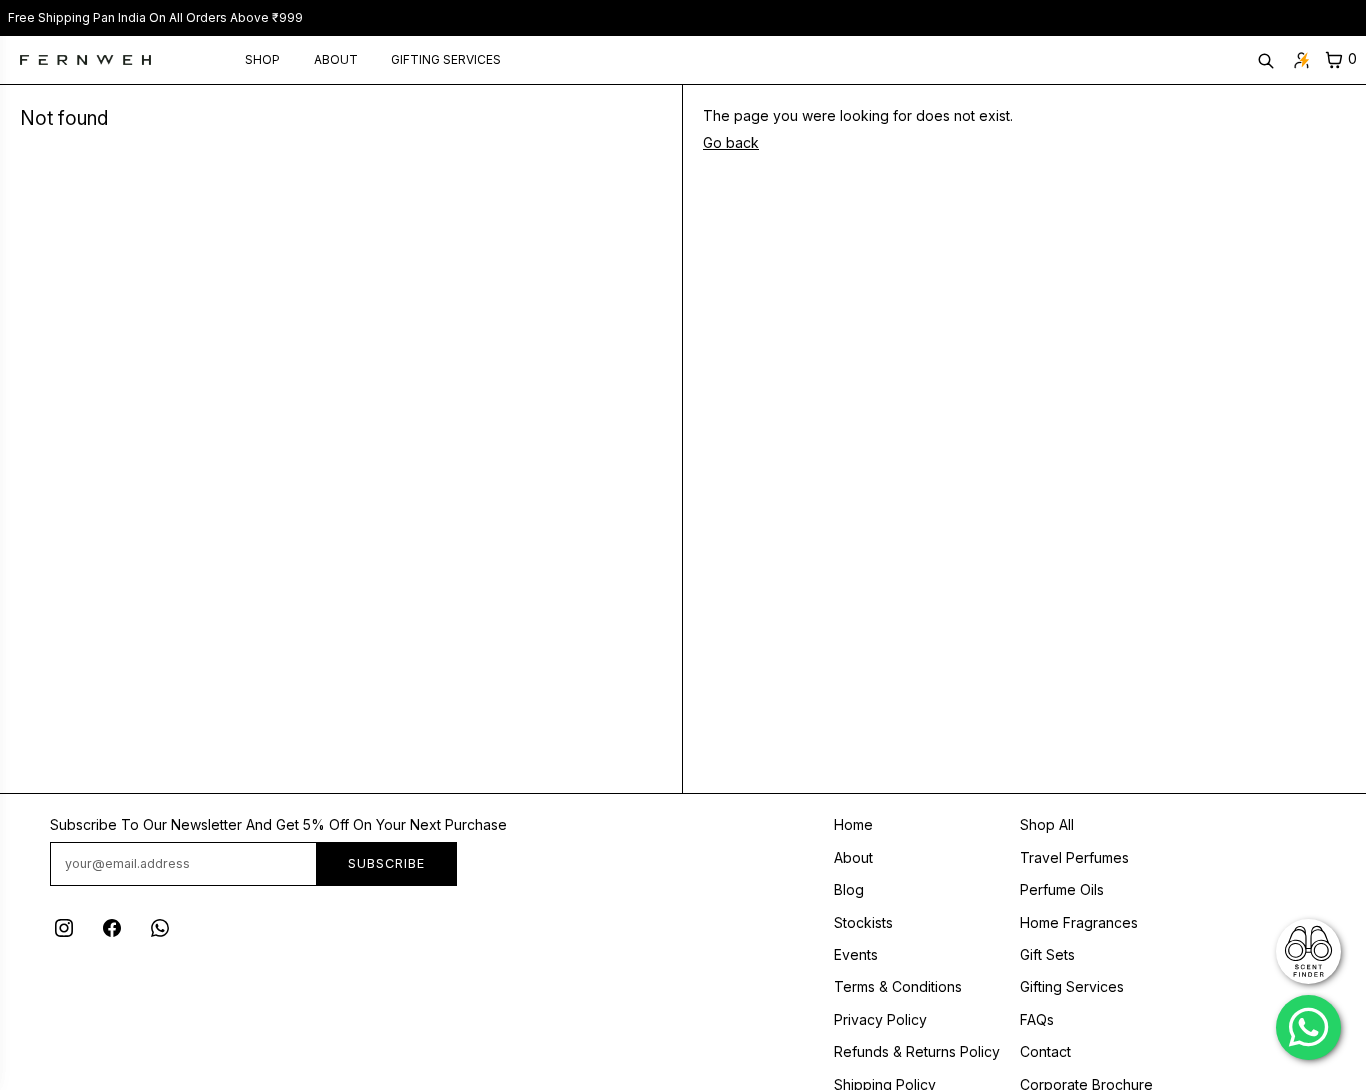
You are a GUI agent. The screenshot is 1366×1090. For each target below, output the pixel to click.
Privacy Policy (880, 1019)
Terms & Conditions (898, 986)
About (336, 59)
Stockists (863, 922)
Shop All (1047, 824)
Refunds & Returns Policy (917, 1051)
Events (856, 954)
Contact (1045, 1051)
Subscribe (386, 863)
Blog (849, 889)
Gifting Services (446, 59)
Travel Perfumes (1074, 857)
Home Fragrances (1079, 922)
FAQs (1037, 1019)
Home (853, 824)
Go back (731, 142)
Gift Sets (1047, 954)
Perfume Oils (1062, 889)
